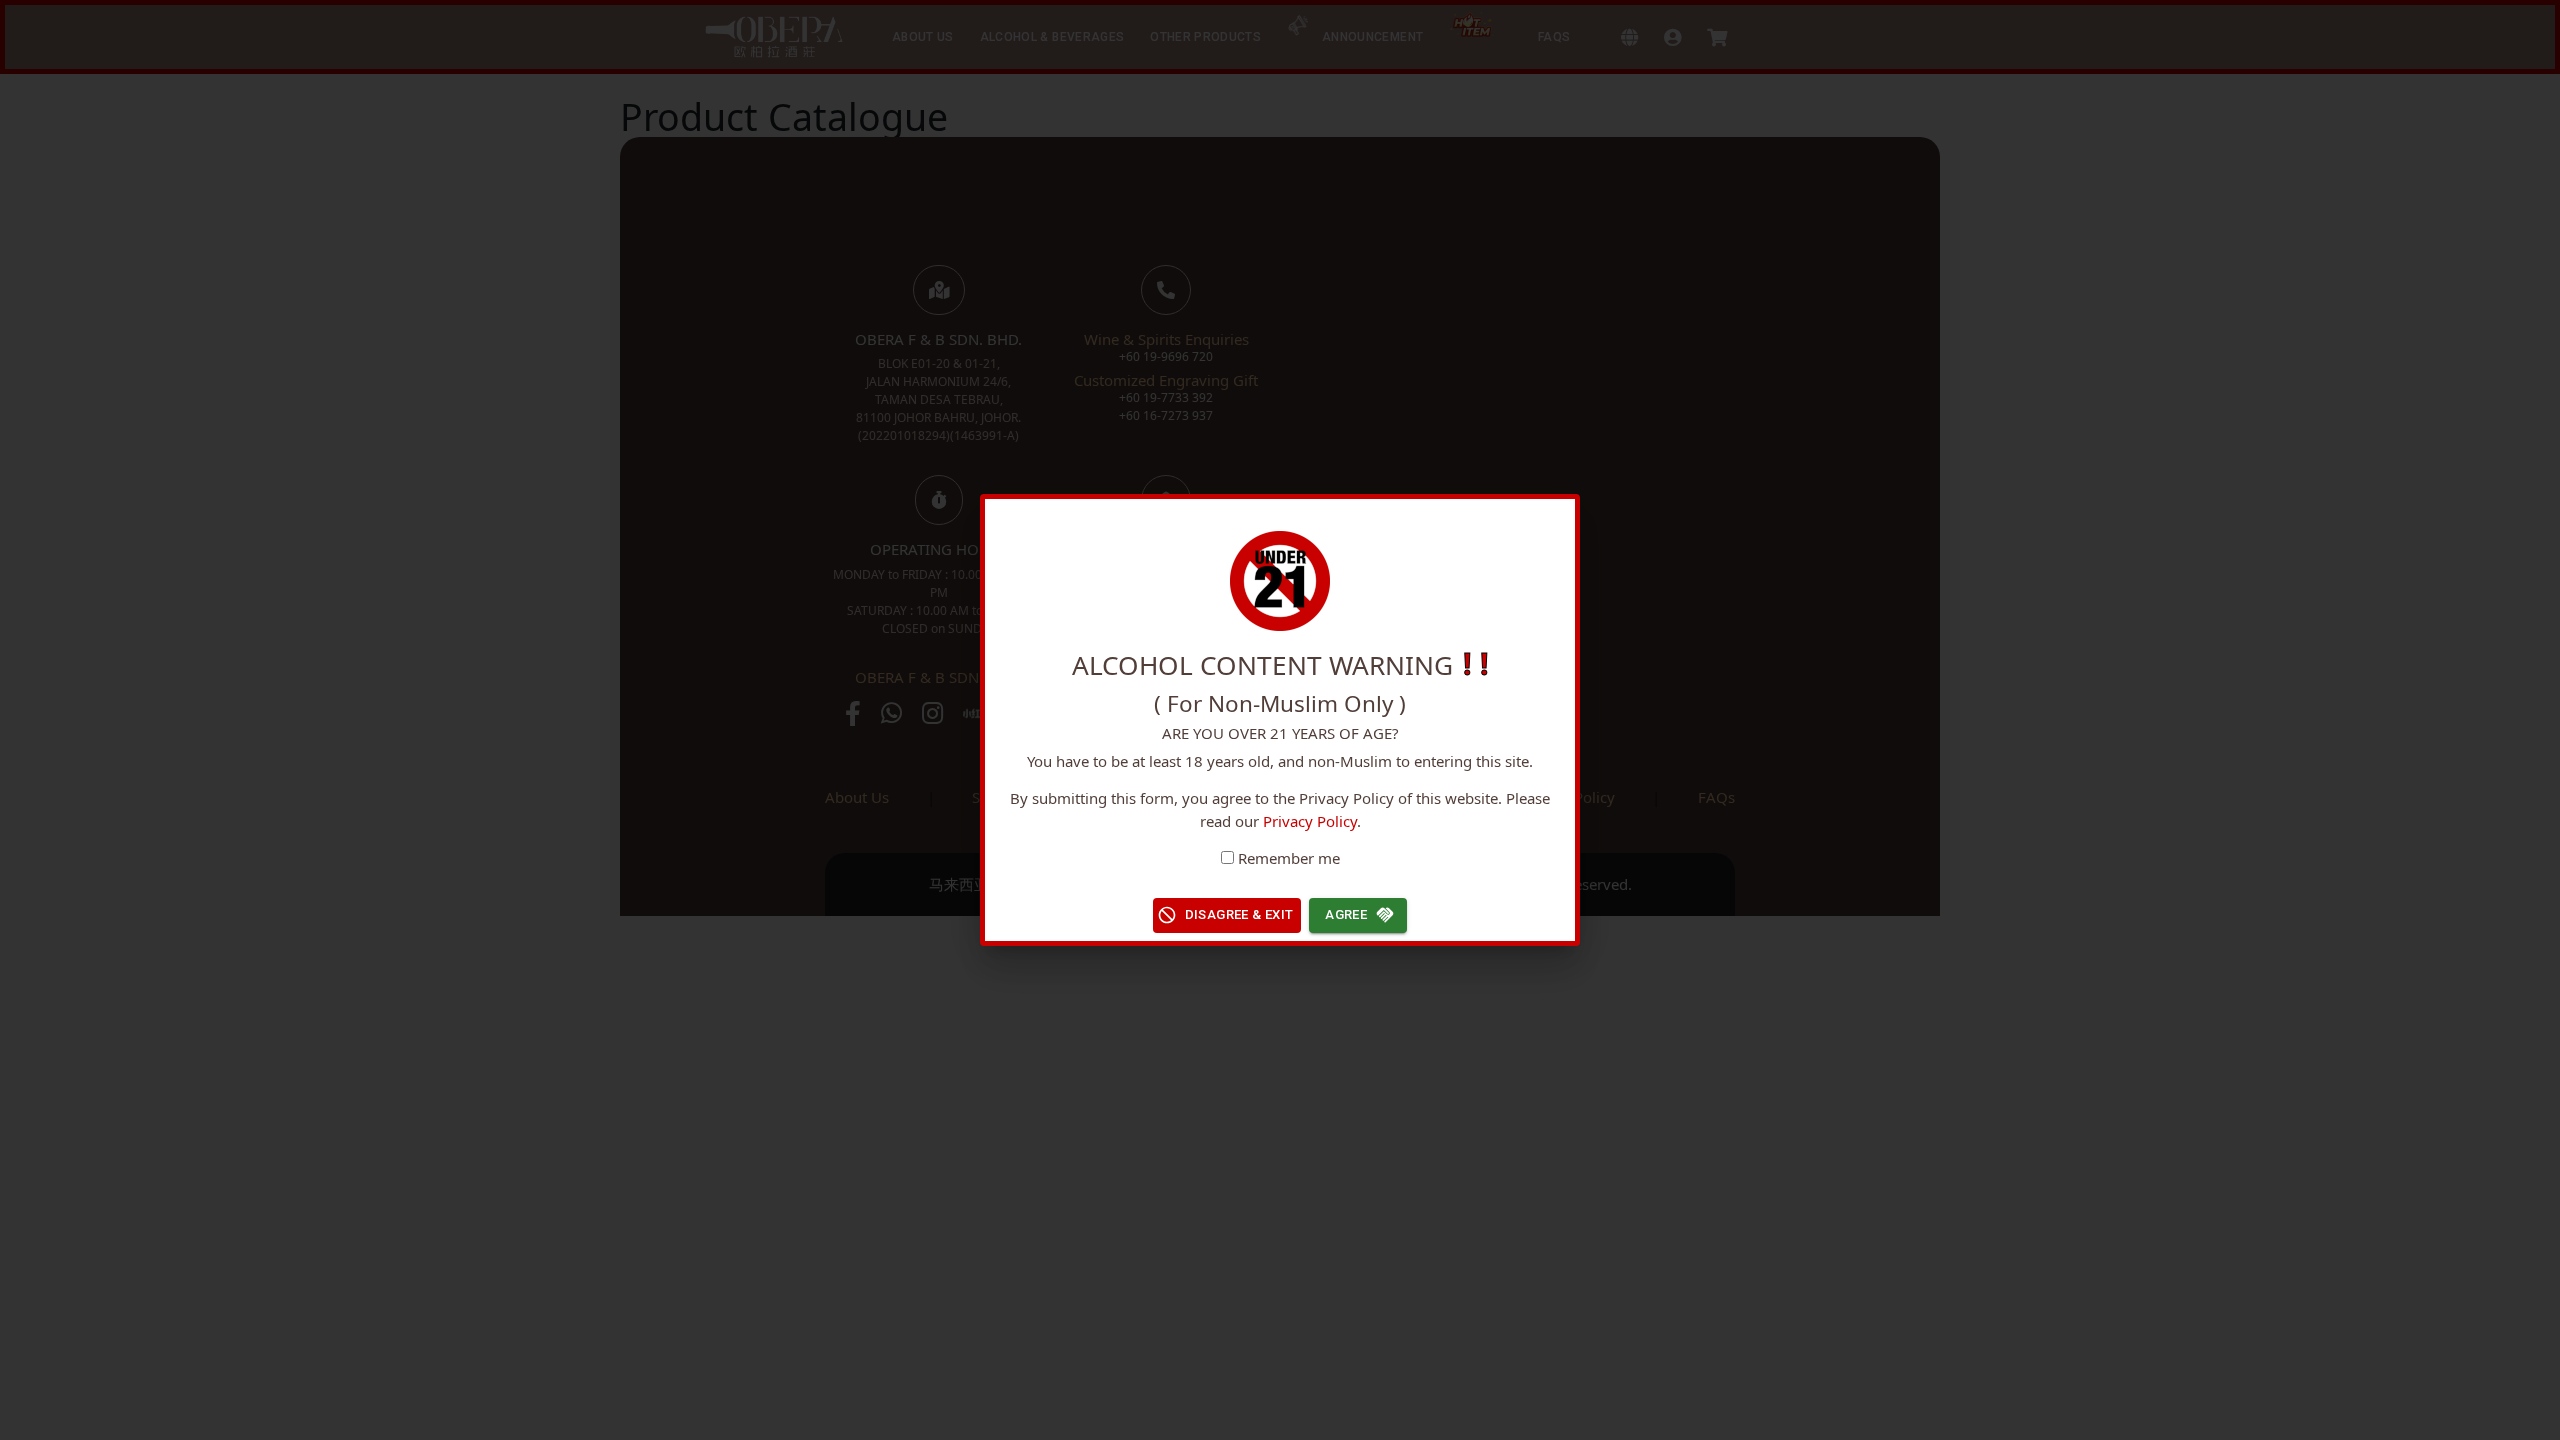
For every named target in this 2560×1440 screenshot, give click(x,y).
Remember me (1289, 858)
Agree (1346, 914)
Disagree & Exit (1239, 914)
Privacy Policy (1310, 821)
